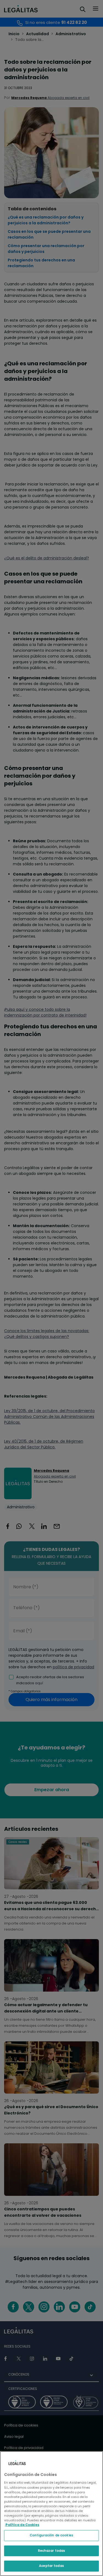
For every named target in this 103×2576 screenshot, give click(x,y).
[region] (51, 2514)
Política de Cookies (22, 2525)
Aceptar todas (51, 2566)
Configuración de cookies (51, 2535)
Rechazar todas (52, 2551)
